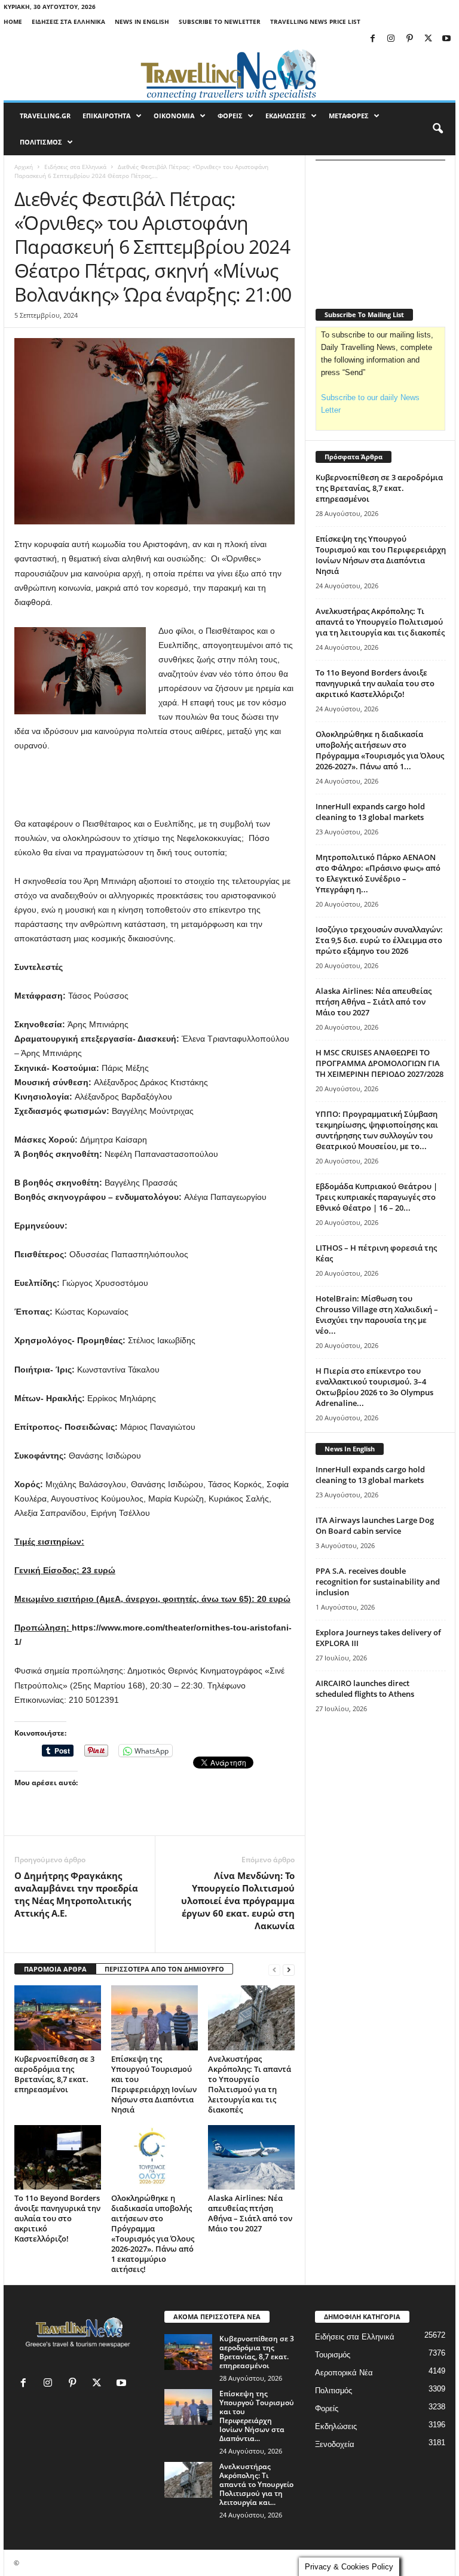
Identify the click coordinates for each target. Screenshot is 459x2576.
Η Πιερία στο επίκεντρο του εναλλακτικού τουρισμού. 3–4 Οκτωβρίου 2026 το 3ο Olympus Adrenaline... (374, 1387)
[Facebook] (372, 39)
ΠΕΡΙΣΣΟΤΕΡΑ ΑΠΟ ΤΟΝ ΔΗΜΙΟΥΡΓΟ (164, 1969)
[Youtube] (446, 39)
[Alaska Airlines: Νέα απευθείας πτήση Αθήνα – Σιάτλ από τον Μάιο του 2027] (251, 2157)
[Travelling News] (229, 74)
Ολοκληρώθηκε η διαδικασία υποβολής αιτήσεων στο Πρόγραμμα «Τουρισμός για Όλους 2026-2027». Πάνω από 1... (380, 750)
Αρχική (24, 167)
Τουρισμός (333, 2355)
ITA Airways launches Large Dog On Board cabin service (375, 1525)
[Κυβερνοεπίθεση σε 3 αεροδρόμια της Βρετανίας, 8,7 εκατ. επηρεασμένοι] (58, 2018)
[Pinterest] (409, 39)
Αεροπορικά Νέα (344, 2373)
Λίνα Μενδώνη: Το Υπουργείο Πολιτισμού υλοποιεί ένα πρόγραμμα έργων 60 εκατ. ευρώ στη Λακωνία (238, 1900)
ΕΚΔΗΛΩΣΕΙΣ (286, 116)
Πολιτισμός (333, 2391)
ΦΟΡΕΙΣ (230, 116)
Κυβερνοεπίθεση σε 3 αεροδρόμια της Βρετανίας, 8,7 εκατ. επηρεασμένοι (54, 2074)
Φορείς (327, 2408)
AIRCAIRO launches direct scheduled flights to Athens (365, 1688)
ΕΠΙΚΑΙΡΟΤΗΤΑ (107, 116)
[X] (428, 39)
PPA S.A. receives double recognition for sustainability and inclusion (378, 1582)
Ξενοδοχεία (335, 2444)
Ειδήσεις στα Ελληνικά (68, 22)
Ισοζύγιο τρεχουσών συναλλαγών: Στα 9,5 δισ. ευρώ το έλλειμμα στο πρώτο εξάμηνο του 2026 (379, 940)
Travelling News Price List (315, 22)
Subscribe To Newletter (220, 22)
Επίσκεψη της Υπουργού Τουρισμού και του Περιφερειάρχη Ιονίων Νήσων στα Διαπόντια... (257, 2416)
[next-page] (289, 1969)
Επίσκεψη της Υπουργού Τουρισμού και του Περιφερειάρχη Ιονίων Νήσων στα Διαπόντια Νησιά (154, 2084)
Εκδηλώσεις (336, 2426)
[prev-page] (274, 1969)
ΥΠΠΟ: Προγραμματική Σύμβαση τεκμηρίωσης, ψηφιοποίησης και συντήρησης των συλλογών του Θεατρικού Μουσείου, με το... (377, 1130)
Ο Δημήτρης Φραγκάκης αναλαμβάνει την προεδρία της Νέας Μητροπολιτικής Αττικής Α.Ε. (76, 1894)
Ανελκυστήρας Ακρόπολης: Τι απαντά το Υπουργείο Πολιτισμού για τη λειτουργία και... (256, 2484)
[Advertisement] (155, 785)
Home (13, 22)
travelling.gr (45, 116)
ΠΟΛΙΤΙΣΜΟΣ (41, 142)
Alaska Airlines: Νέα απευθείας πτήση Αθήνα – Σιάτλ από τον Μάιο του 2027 (250, 2213)
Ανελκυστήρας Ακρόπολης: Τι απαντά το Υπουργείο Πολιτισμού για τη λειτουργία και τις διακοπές (250, 2084)
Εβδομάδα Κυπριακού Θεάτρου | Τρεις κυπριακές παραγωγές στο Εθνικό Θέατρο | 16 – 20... (377, 1197)
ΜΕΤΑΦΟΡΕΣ (349, 116)
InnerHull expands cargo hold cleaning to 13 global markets (370, 812)
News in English (142, 22)
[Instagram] (391, 39)
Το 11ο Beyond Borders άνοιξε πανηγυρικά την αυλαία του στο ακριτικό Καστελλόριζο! (57, 2218)
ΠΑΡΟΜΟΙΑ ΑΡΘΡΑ (55, 1969)
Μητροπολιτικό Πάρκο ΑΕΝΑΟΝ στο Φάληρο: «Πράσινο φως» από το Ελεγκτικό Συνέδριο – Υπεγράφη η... (378, 873)
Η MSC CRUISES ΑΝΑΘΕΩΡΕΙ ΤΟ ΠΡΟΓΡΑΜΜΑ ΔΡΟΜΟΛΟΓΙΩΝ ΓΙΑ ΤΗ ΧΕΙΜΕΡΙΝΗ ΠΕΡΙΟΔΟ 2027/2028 (380, 1063)
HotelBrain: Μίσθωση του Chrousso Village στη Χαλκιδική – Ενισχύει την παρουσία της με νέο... (377, 1315)
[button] (437, 129)
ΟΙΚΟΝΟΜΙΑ (174, 116)
